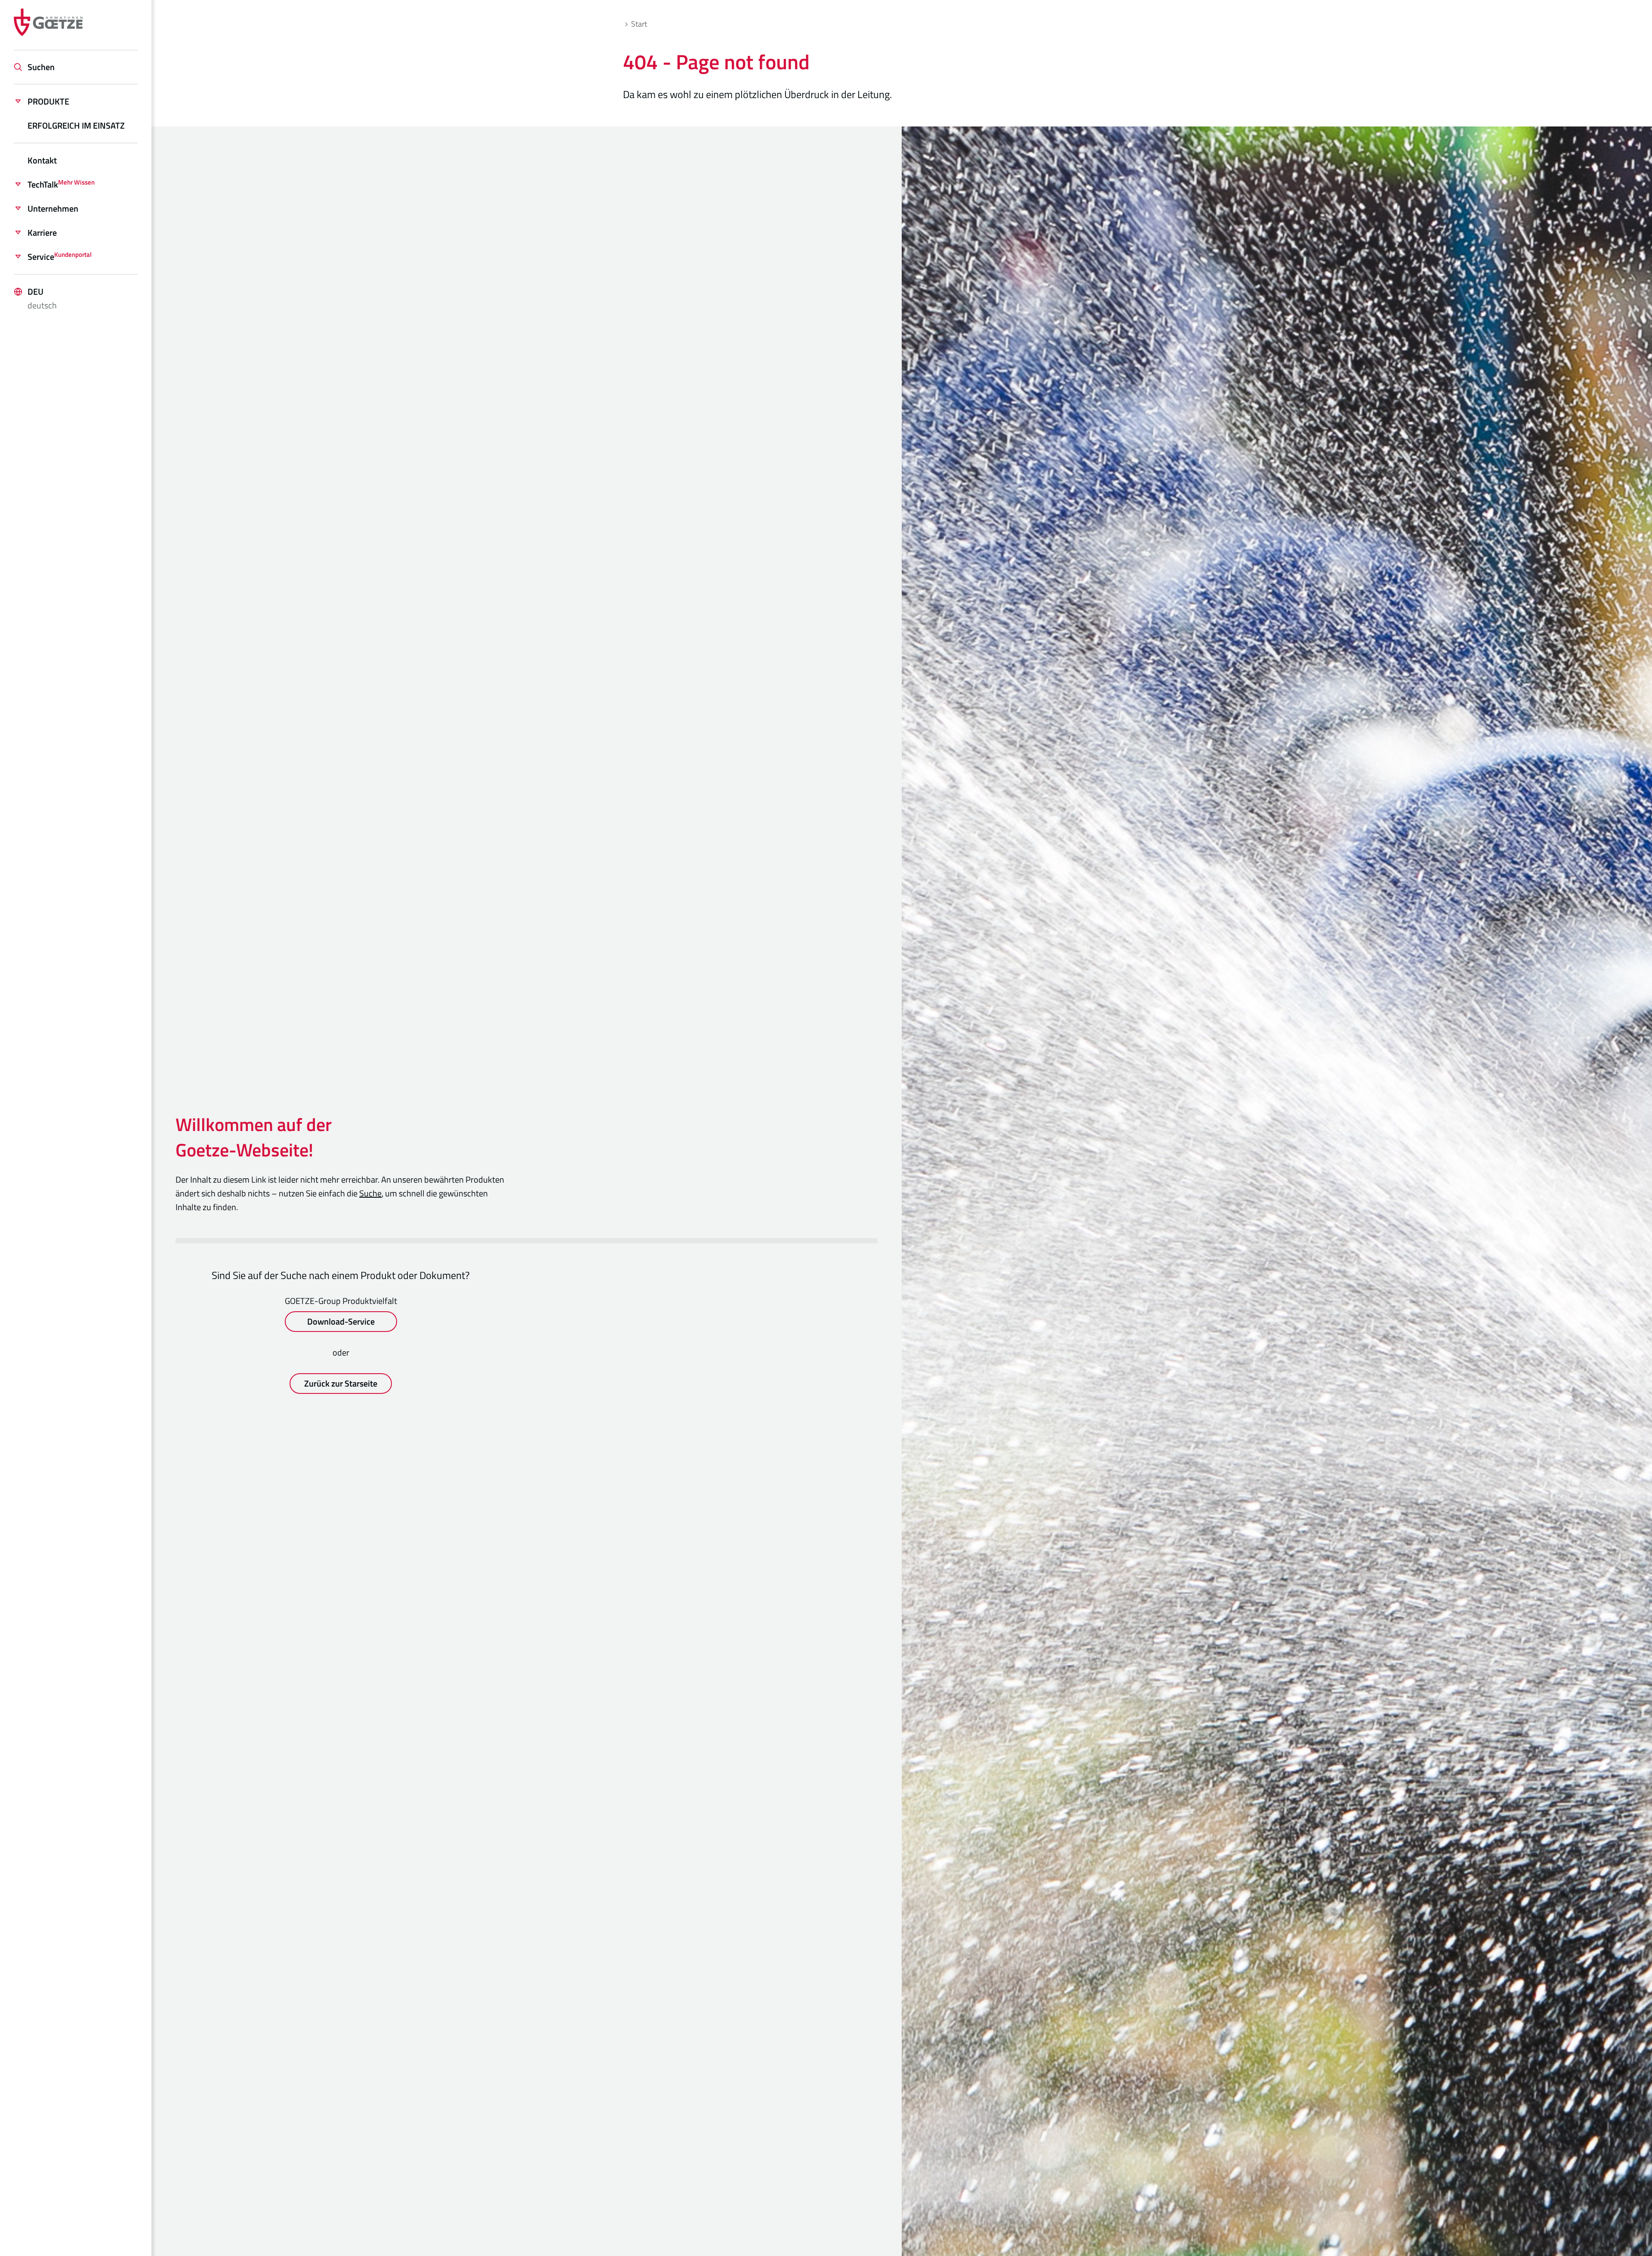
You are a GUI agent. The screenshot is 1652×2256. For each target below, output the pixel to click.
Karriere (42, 233)
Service (60, 257)
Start (639, 24)
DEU (42, 298)
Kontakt (42, 160)
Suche (370, 1193)
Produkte (48, 101)
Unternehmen (53, 208)
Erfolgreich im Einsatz (76, 125)
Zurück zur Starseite (341, 1383)
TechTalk (61, 184)
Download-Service (341, 1321)
